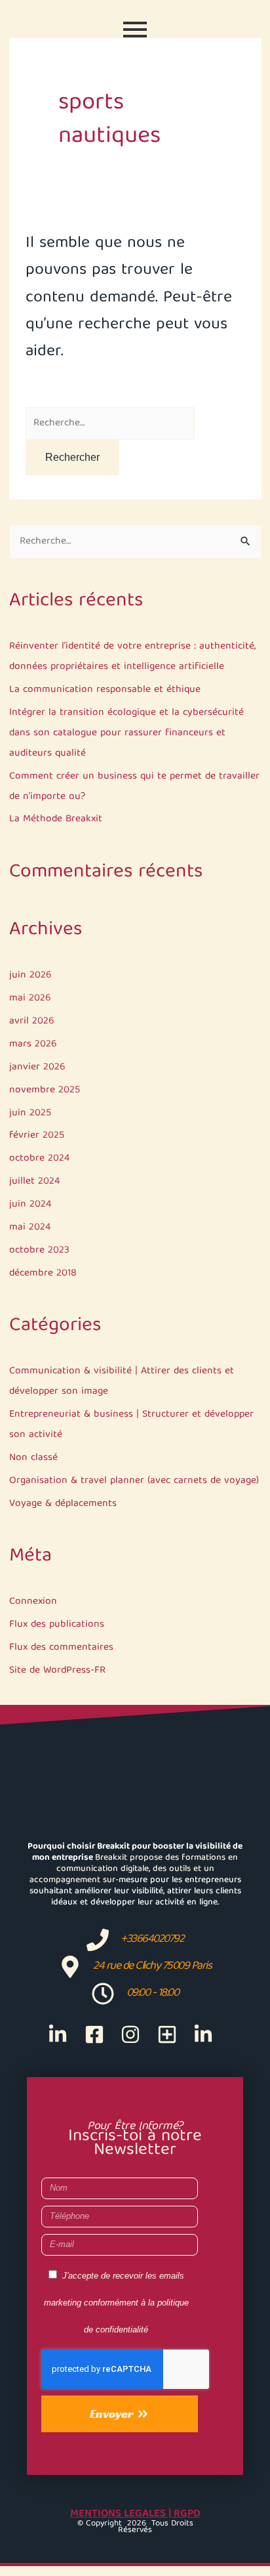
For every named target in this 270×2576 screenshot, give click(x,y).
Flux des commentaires (61, 1647)
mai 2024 (30, 1227)
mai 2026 (30, 998)
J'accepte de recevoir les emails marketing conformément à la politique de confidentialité (116, 2303)
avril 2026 (32, 1021)
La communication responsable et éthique (105, 690)
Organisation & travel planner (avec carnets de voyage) (134, 1481)
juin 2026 (30, 975)
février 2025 (37, 1135)
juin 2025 (30, 1113)
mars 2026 (33, 1044)
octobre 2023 (39, 1250)
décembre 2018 (43, 1273)
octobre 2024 (39, 1158)
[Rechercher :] (110, 422)
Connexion (33, 1601)
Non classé (33, 1458)
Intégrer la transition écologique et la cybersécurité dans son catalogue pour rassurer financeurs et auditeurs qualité (126, 733)
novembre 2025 (45, 1090)
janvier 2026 (37, 1067)
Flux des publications (57, 1624)
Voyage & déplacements (63, 1504)
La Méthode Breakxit (56, 819)
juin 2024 (30, 1204)
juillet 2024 (34, 1181)
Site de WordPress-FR (57, 1670)
